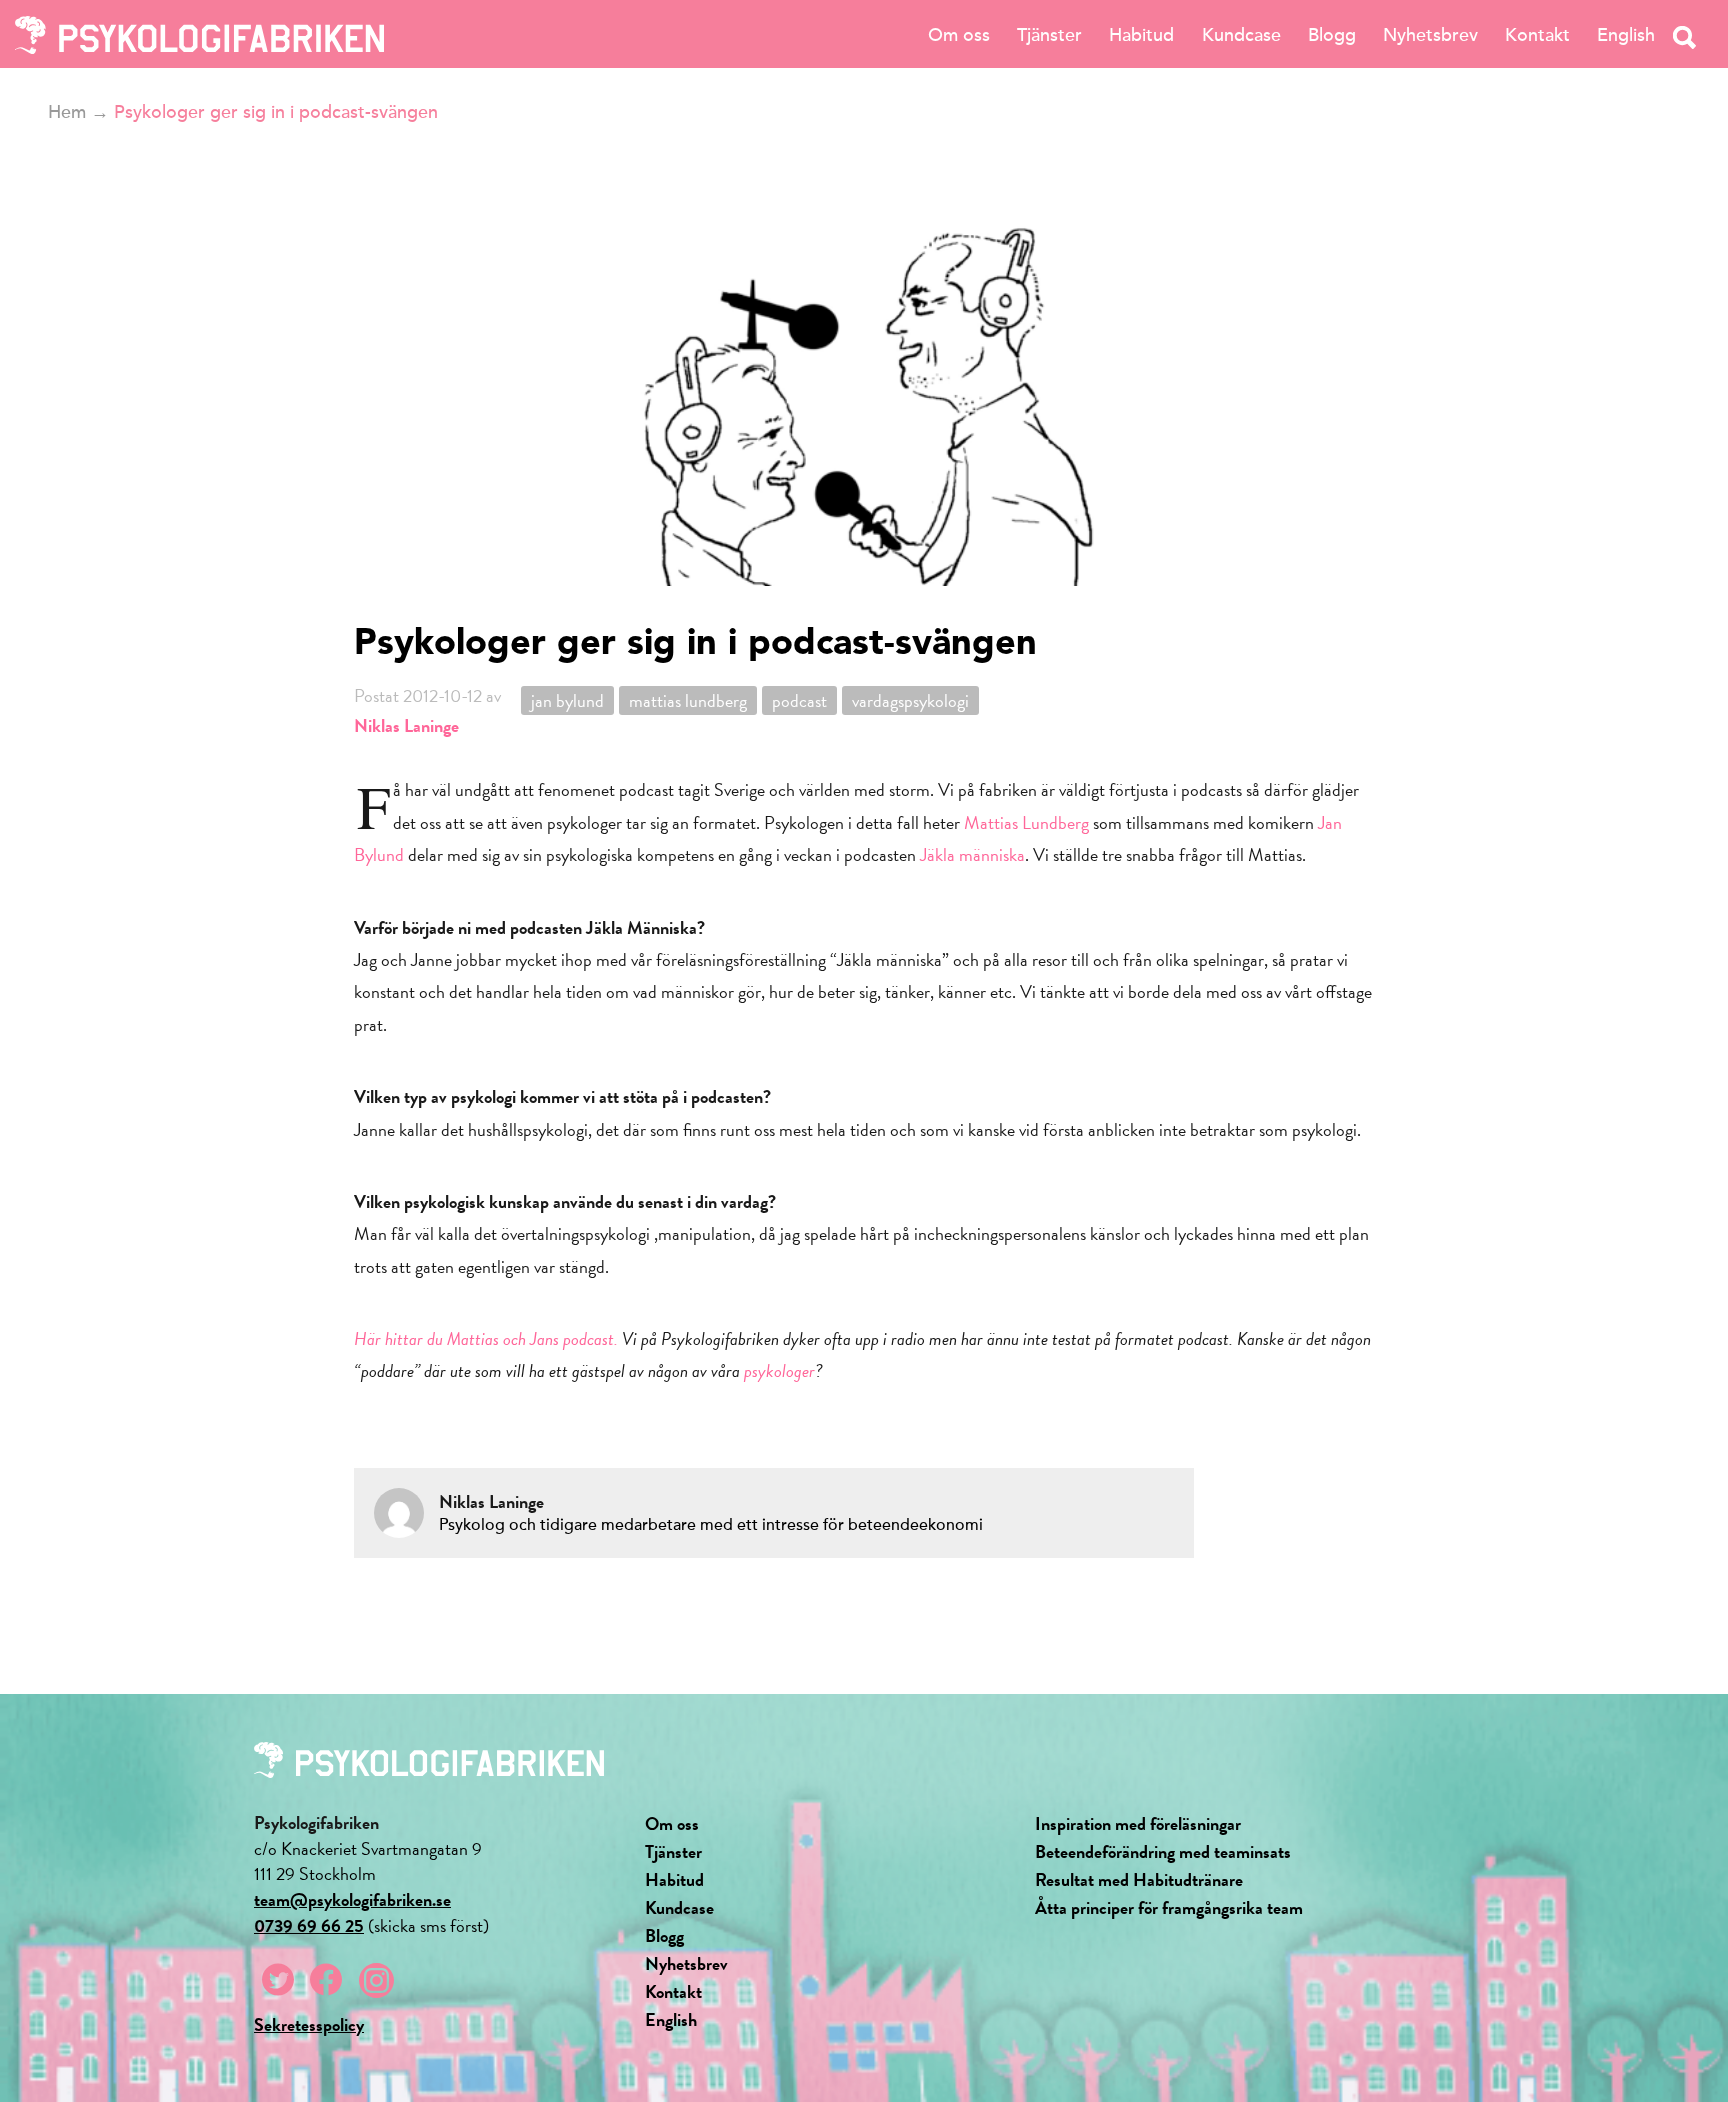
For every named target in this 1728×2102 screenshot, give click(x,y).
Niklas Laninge (406, 725)
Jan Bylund (567, 700)
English (1626, 35)
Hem (67, 112)
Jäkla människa (972, 854)
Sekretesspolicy (309, 2024)
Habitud (1141, 35)
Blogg (1332, 35)
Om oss (959, 35)
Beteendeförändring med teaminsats (1163, 1851)
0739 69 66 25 (309, 1925)
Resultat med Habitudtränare (1139, 1879)
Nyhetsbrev (1430, 35)
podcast (799, 700)
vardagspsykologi (910, 700)
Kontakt (1537, 35)
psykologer (779, 1370)
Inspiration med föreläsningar (1138, 1823)
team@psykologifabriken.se (352, 1899)
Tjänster (1049, 35)
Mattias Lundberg (1026, 822)
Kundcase (1241, 35)
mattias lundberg (688, 700)
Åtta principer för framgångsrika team (1169, 1907)
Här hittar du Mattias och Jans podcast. (486, 1338)
